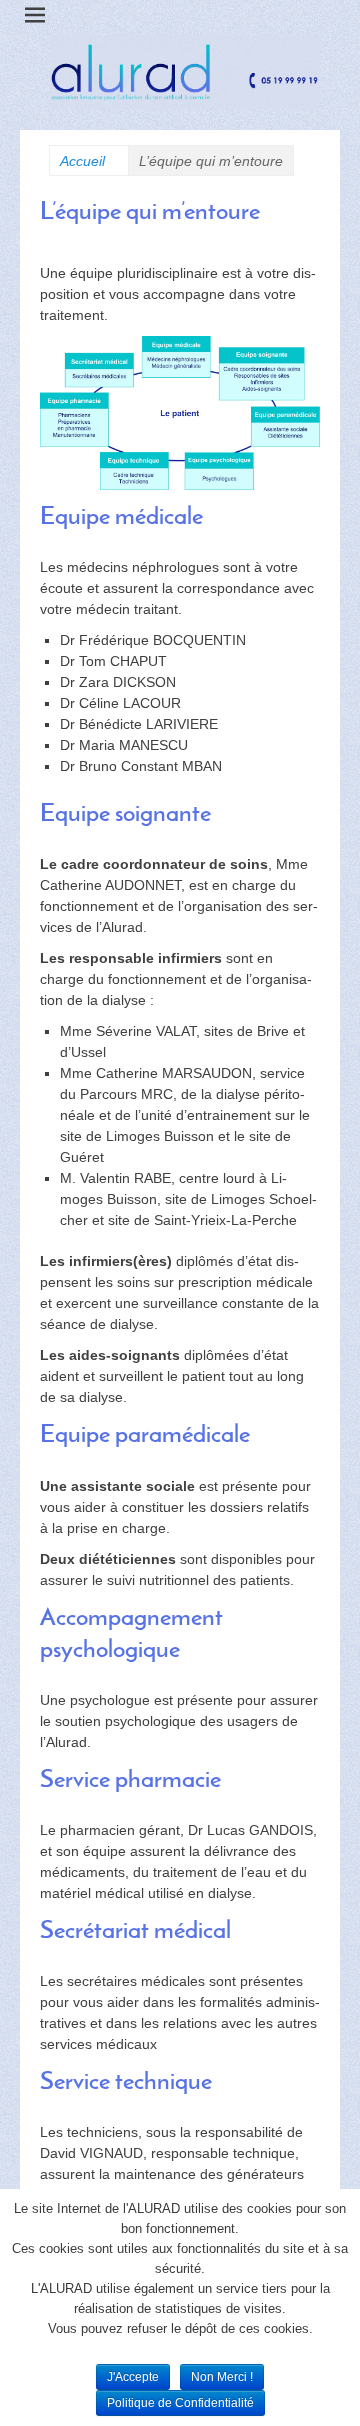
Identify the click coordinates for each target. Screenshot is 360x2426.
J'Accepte (133, 2377)
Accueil (89, 161)
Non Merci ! (222, 2377)
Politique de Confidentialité (180, 2403)
